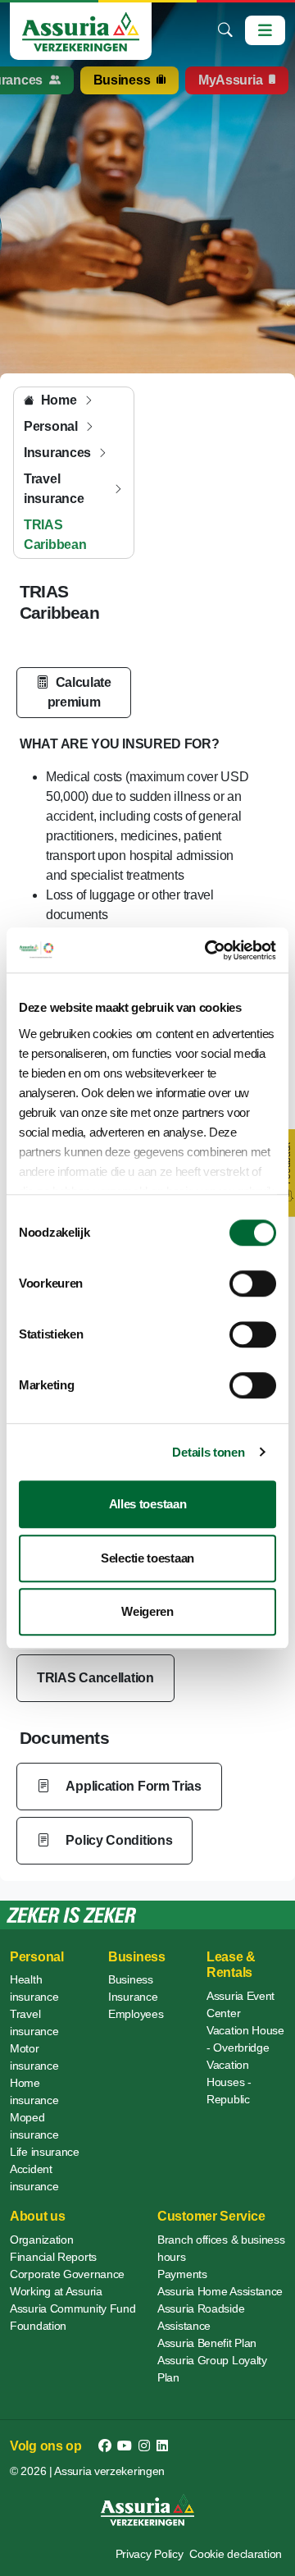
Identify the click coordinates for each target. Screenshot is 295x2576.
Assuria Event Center (241, 2004)
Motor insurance (34, 2057)
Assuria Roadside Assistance (201, 2317)
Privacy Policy (150, 2554)
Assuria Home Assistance (220, 2291)
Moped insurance (34, 2126)
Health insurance (34, 1988)
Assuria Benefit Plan (207, 2343)
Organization (41, 2240)
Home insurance (34, 2091)
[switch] (253, 1283)
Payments (182, 2274)
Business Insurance (133, 1988)
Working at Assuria (56, 2291)
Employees (136, 2014)
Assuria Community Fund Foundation (73, 2317)
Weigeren (147, 1611)
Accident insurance (34, 2178)
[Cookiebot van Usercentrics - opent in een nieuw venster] (208, 950)
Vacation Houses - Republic (229, 2082)
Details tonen (208, 1452)
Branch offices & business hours (221, 2248)
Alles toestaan (148, 1504)
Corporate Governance (67, 2274)
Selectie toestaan (147, 1558)
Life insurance (45, 2152)
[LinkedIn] (162, 2446)
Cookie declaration (236, 2554)
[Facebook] (105, 2446)
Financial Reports (53, 2257)
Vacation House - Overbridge (245, 2039)
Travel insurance (34, 2022)
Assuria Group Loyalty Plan (212, 2369)
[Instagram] (144, 2446)
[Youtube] (125, 2446)
